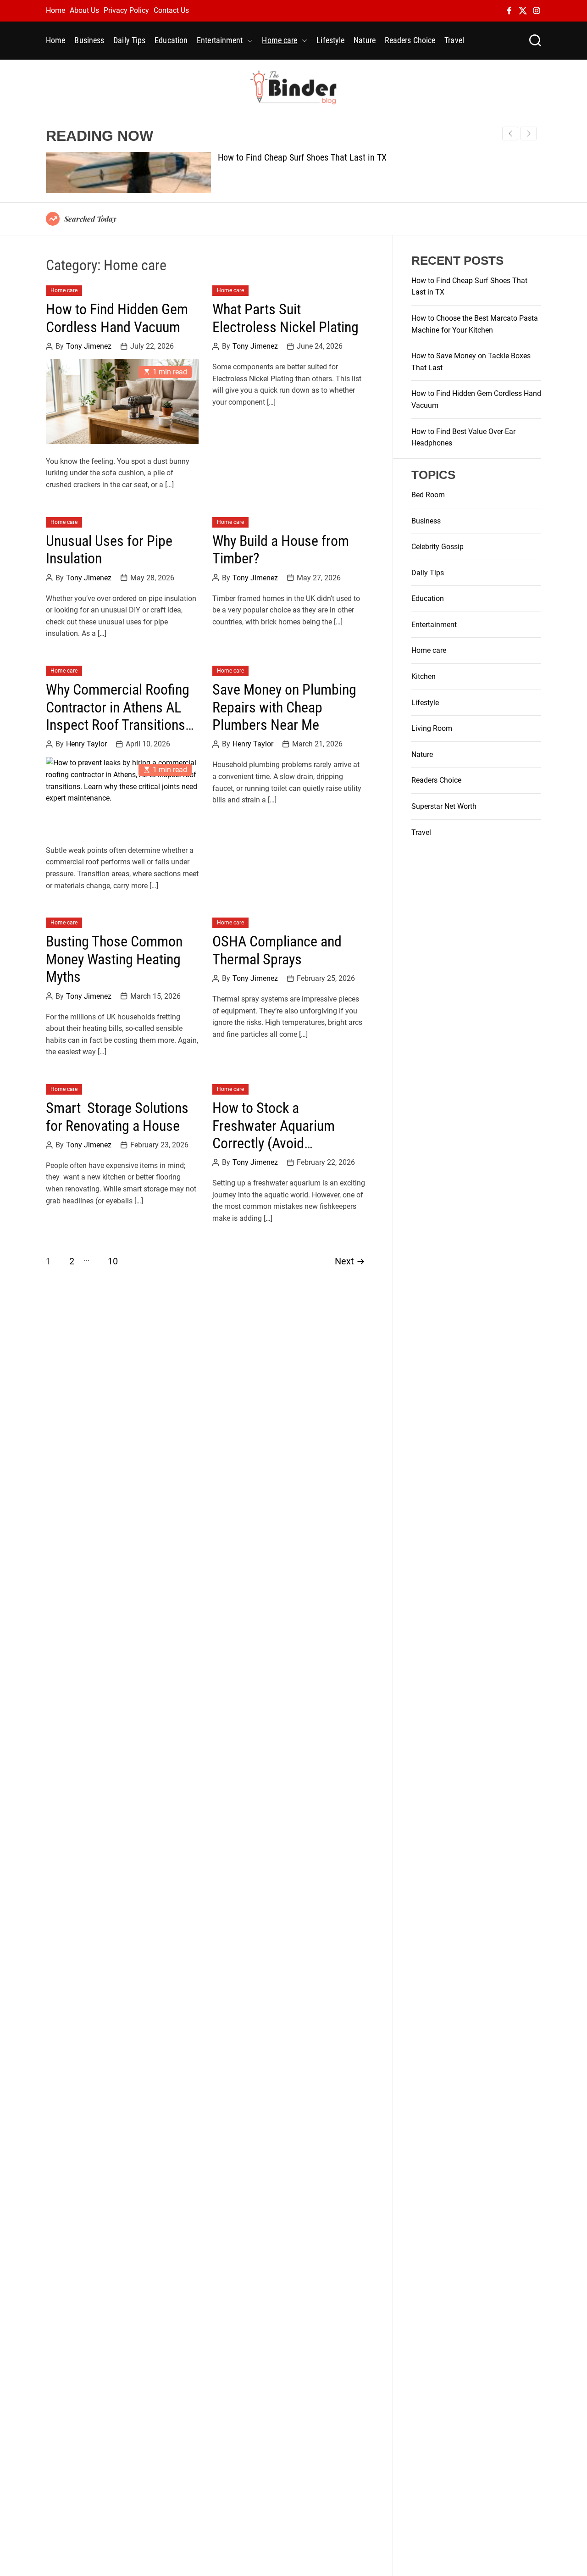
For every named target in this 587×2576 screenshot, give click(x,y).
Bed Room (428, 495)
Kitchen (424, 676)
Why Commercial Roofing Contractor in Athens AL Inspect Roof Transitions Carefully (118, 716)
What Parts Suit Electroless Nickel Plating (285, 318)
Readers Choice (410, 40)
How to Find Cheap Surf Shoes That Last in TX (302, 157)
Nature (365, 40)
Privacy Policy (126, 10)
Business (89, 40)
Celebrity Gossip (437, 547)
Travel (454, 40)
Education (171, 40)
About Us (84, 10)
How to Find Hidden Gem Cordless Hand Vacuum (117, 318)
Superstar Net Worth (444, 806)
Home (55, 10)
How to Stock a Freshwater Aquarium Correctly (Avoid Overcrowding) (274, 1134)
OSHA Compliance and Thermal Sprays (277, 950)
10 (113, 1261)
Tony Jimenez (89, 346)
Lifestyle (330, 40)
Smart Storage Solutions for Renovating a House (117, 1117)
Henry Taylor (86, 744)
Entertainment (220, 40)
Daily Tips (129, 40)
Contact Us (171, 10)
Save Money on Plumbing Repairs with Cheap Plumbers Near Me (284, 707)
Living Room (432, 728)
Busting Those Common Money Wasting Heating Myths (114, 959)
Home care (280, 40)
